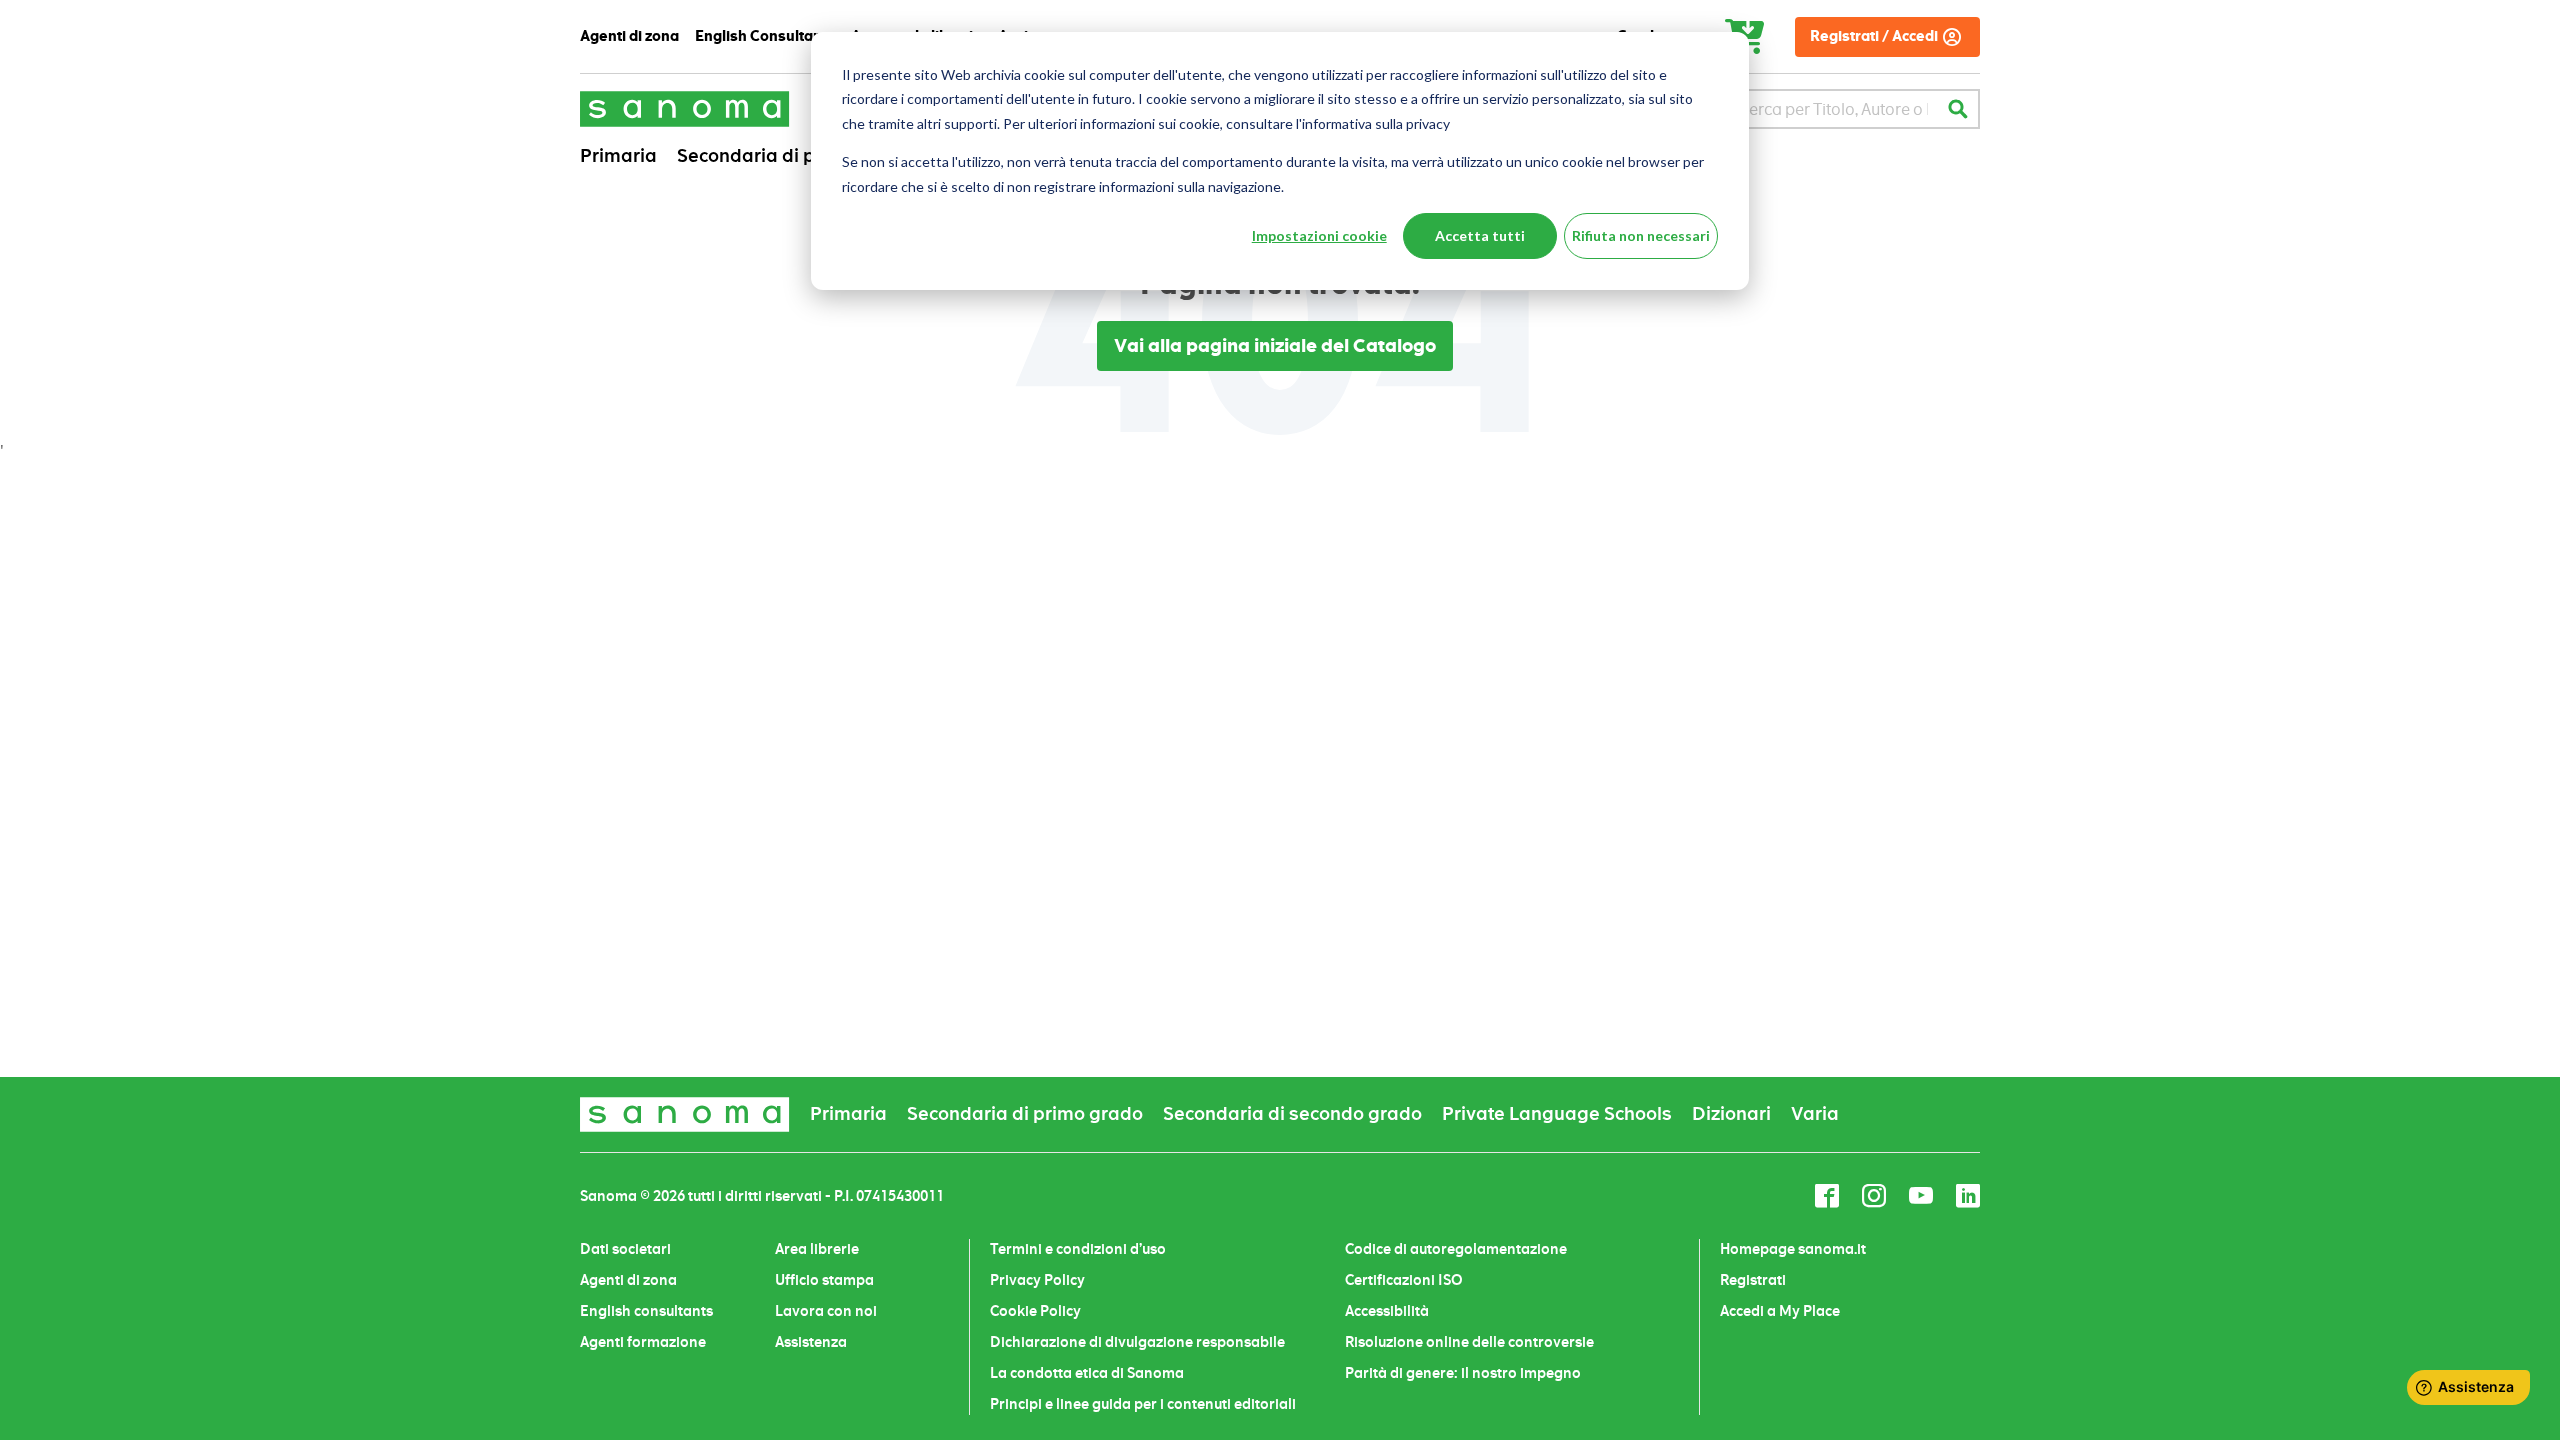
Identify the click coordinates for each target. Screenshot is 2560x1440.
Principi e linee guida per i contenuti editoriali (1143, 1404)
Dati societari (625, 1249)
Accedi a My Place (1780, 1311)
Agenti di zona (628, 1280)
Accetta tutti (1480, 235)
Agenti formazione (643, 1342)
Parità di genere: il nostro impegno (1463, 1373)
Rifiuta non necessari (1641, 235)
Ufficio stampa (824, 1280)
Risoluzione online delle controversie (1469, 1342)
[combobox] (1833, 109)
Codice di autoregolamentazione (1456, 1249)
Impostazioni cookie (1319, 235)
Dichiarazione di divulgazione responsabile (1137, 1342)
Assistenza (811, 1342)
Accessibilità (1387, 1311)
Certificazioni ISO (1404, 1280)
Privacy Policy (1037, 1280)
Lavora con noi (826, 1311)
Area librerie (817, 1249)
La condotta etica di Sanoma (1087, 1373)
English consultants (646, 1311)
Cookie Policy (1035, 1311)
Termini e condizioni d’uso (1078, 1249)
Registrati (1753, 1280)
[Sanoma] (685, 108)
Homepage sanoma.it (1793, 1249)
